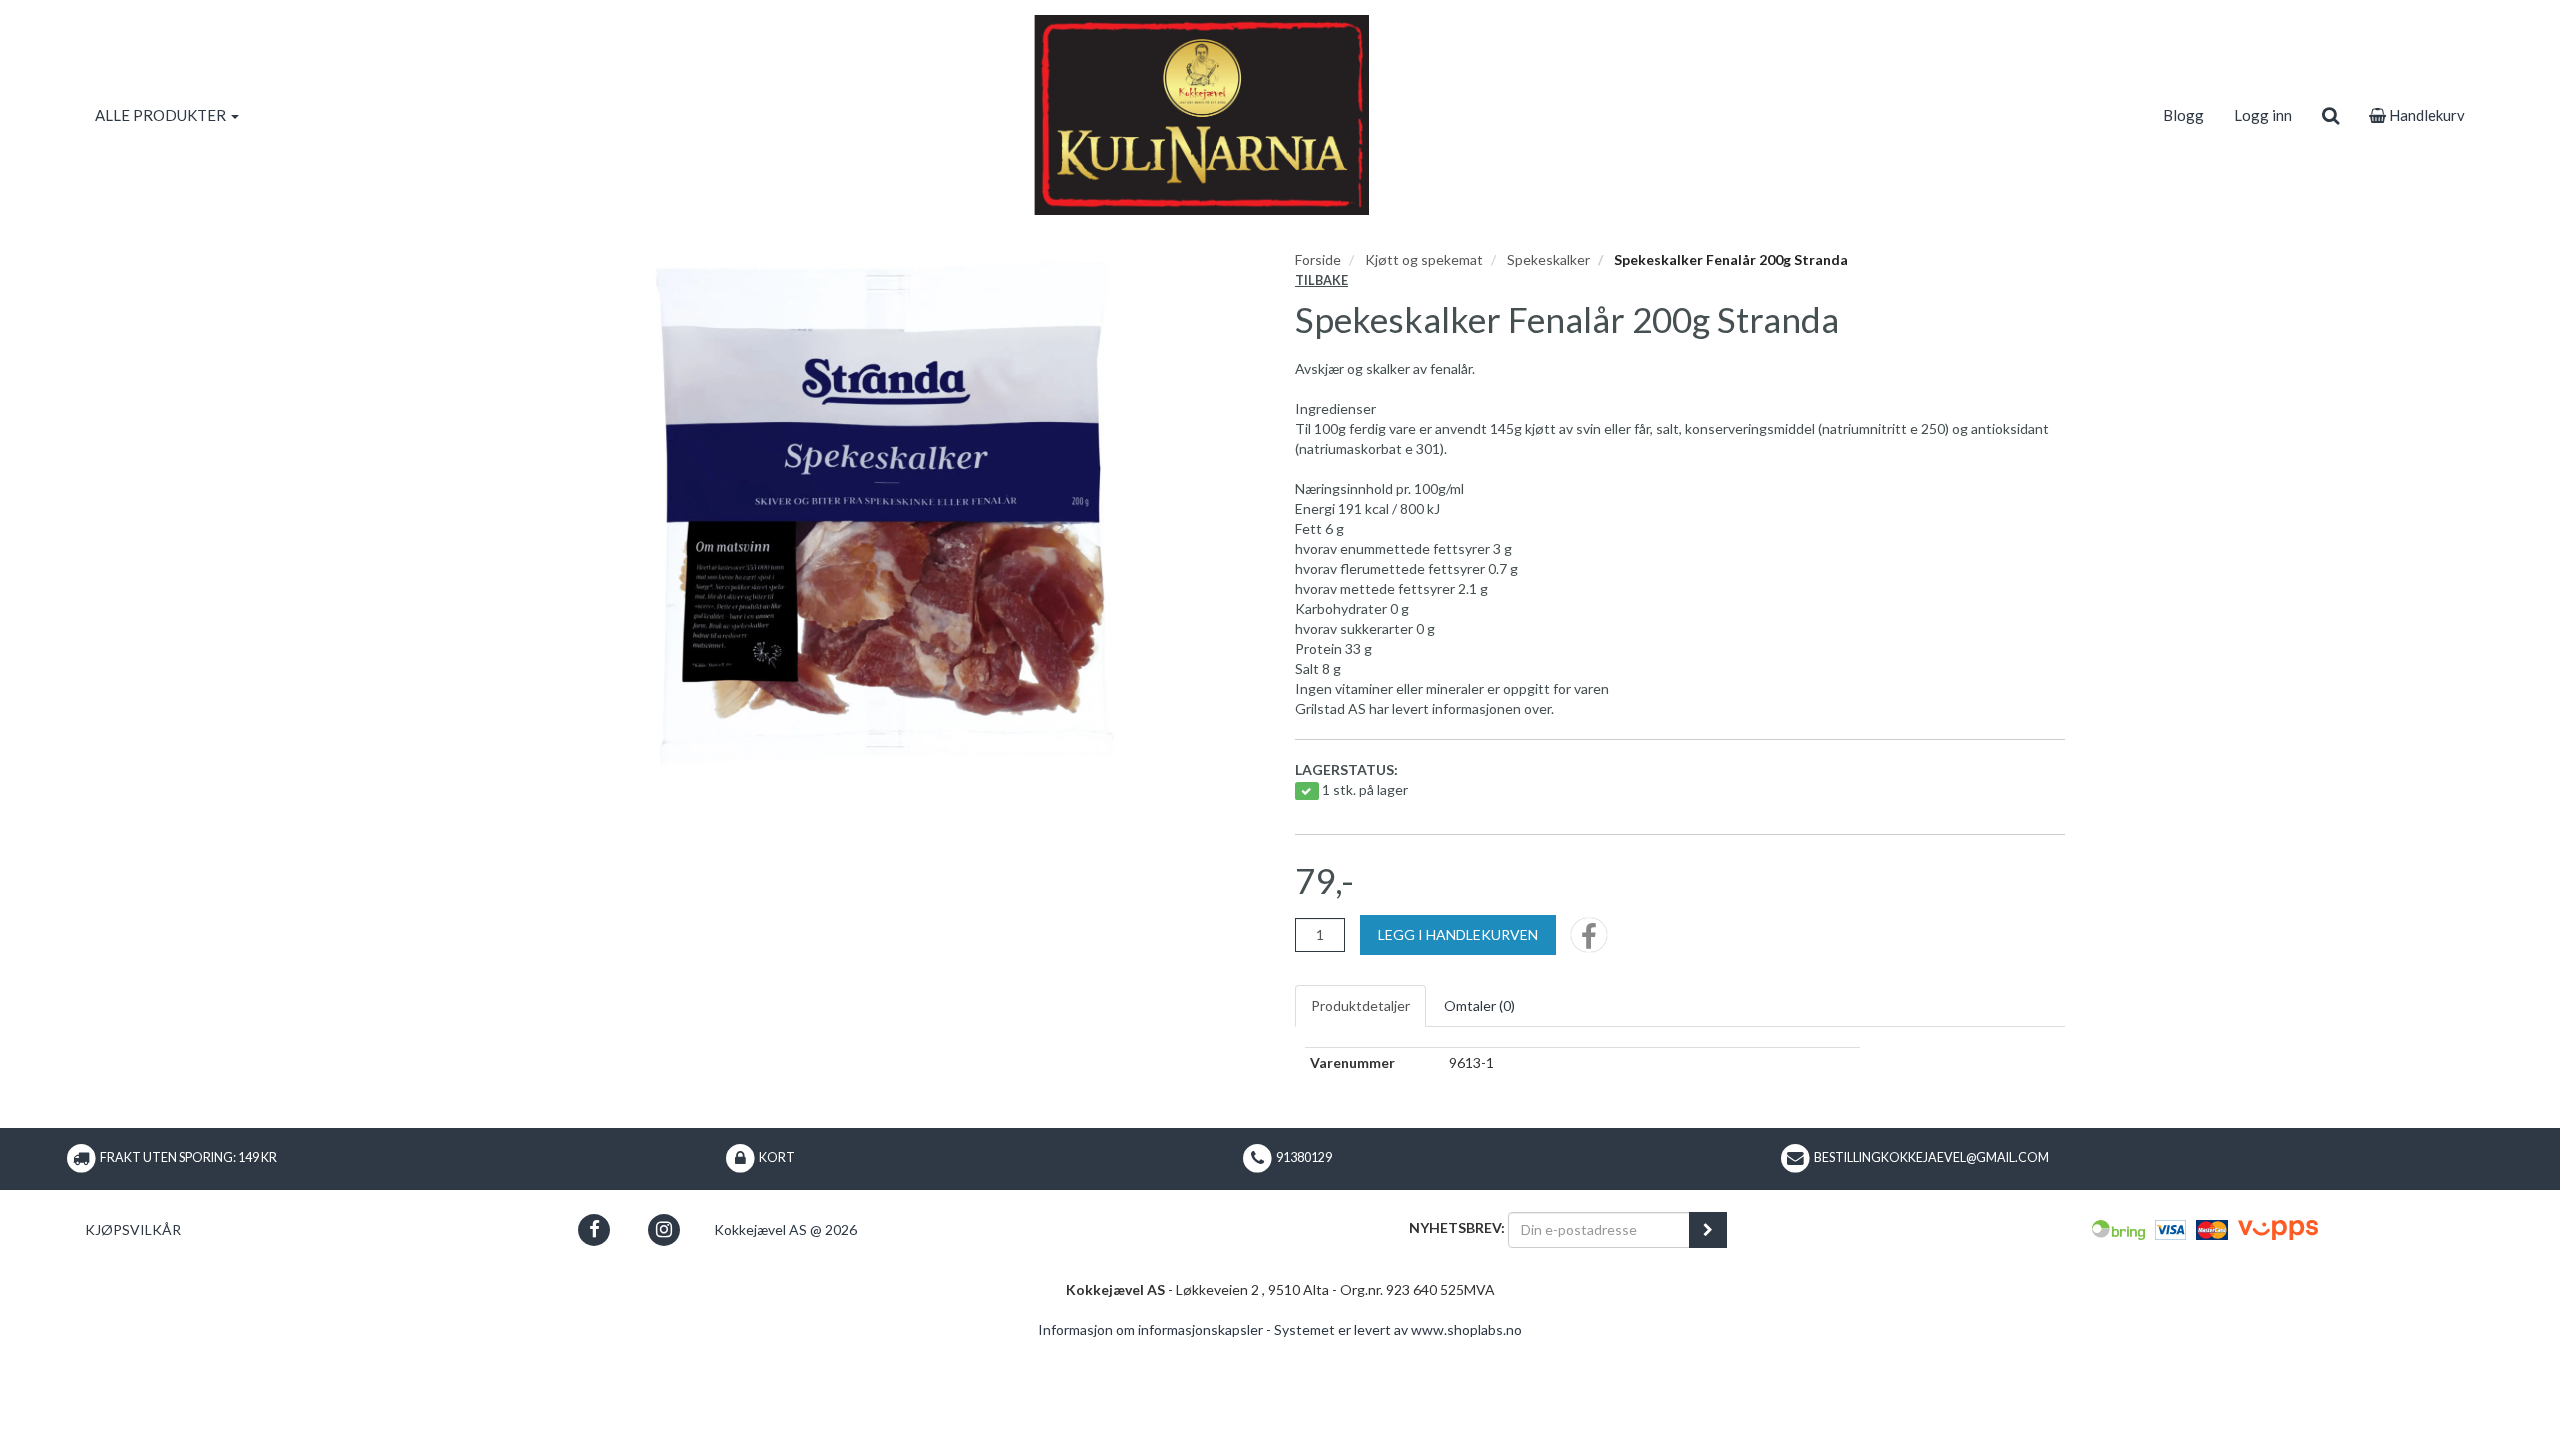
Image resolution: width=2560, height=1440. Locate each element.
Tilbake (1321, 280)
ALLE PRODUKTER (162, 115)
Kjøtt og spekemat (1424, 259)
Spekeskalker (1548, 259)
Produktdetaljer (1360, 1005)
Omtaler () (1479, 1005)
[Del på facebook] (1589, 941)
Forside (1318, 259)
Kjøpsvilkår (133, 1229)
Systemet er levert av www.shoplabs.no (1398, 1329)
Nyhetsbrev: (1457, 1227)
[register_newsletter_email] (1708, 1230)
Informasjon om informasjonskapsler (1150, 1329)
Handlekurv (2425, 115)
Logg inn (2263, 115)
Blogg (2183, 115)
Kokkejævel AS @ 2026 (785, 1229)
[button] (594, 1229)
